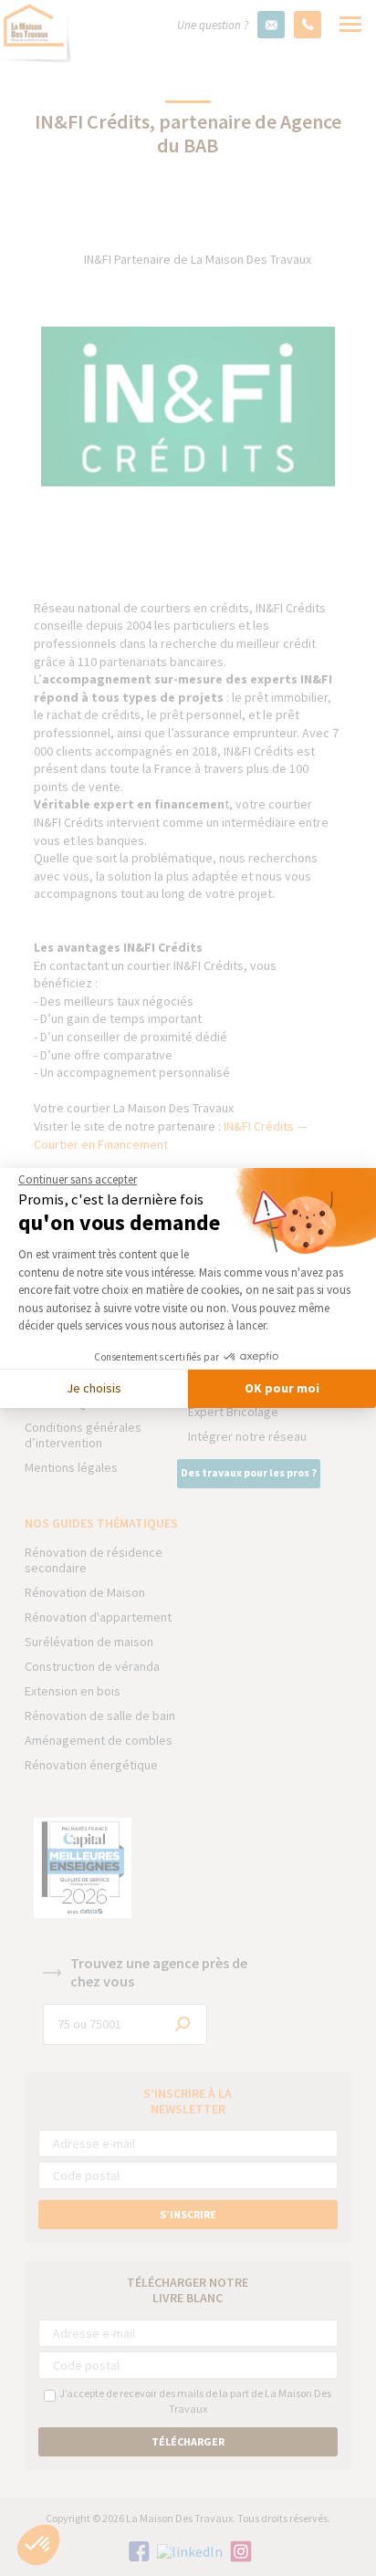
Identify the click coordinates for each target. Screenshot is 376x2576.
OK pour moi (282, 1388)
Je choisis (94, 1388)
